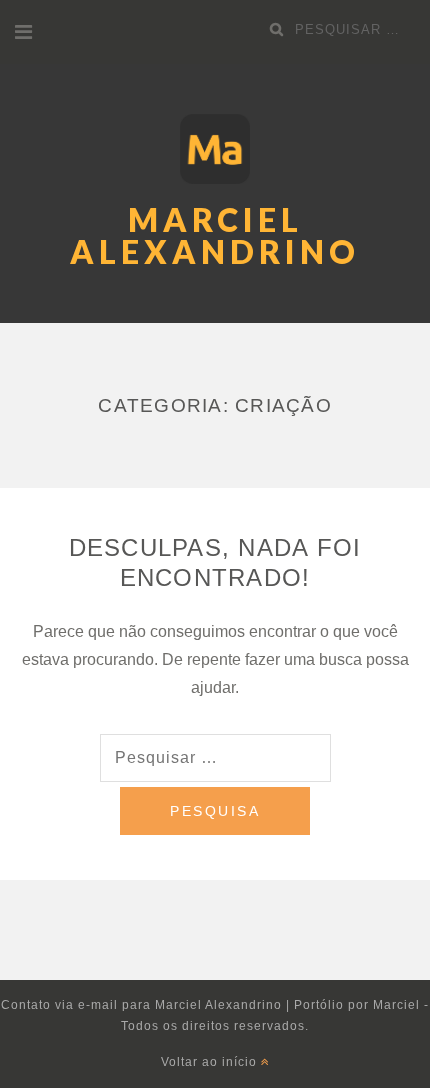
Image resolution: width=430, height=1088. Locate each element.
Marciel (396, 1005)
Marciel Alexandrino (215, 235)
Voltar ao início (211, 1062)
